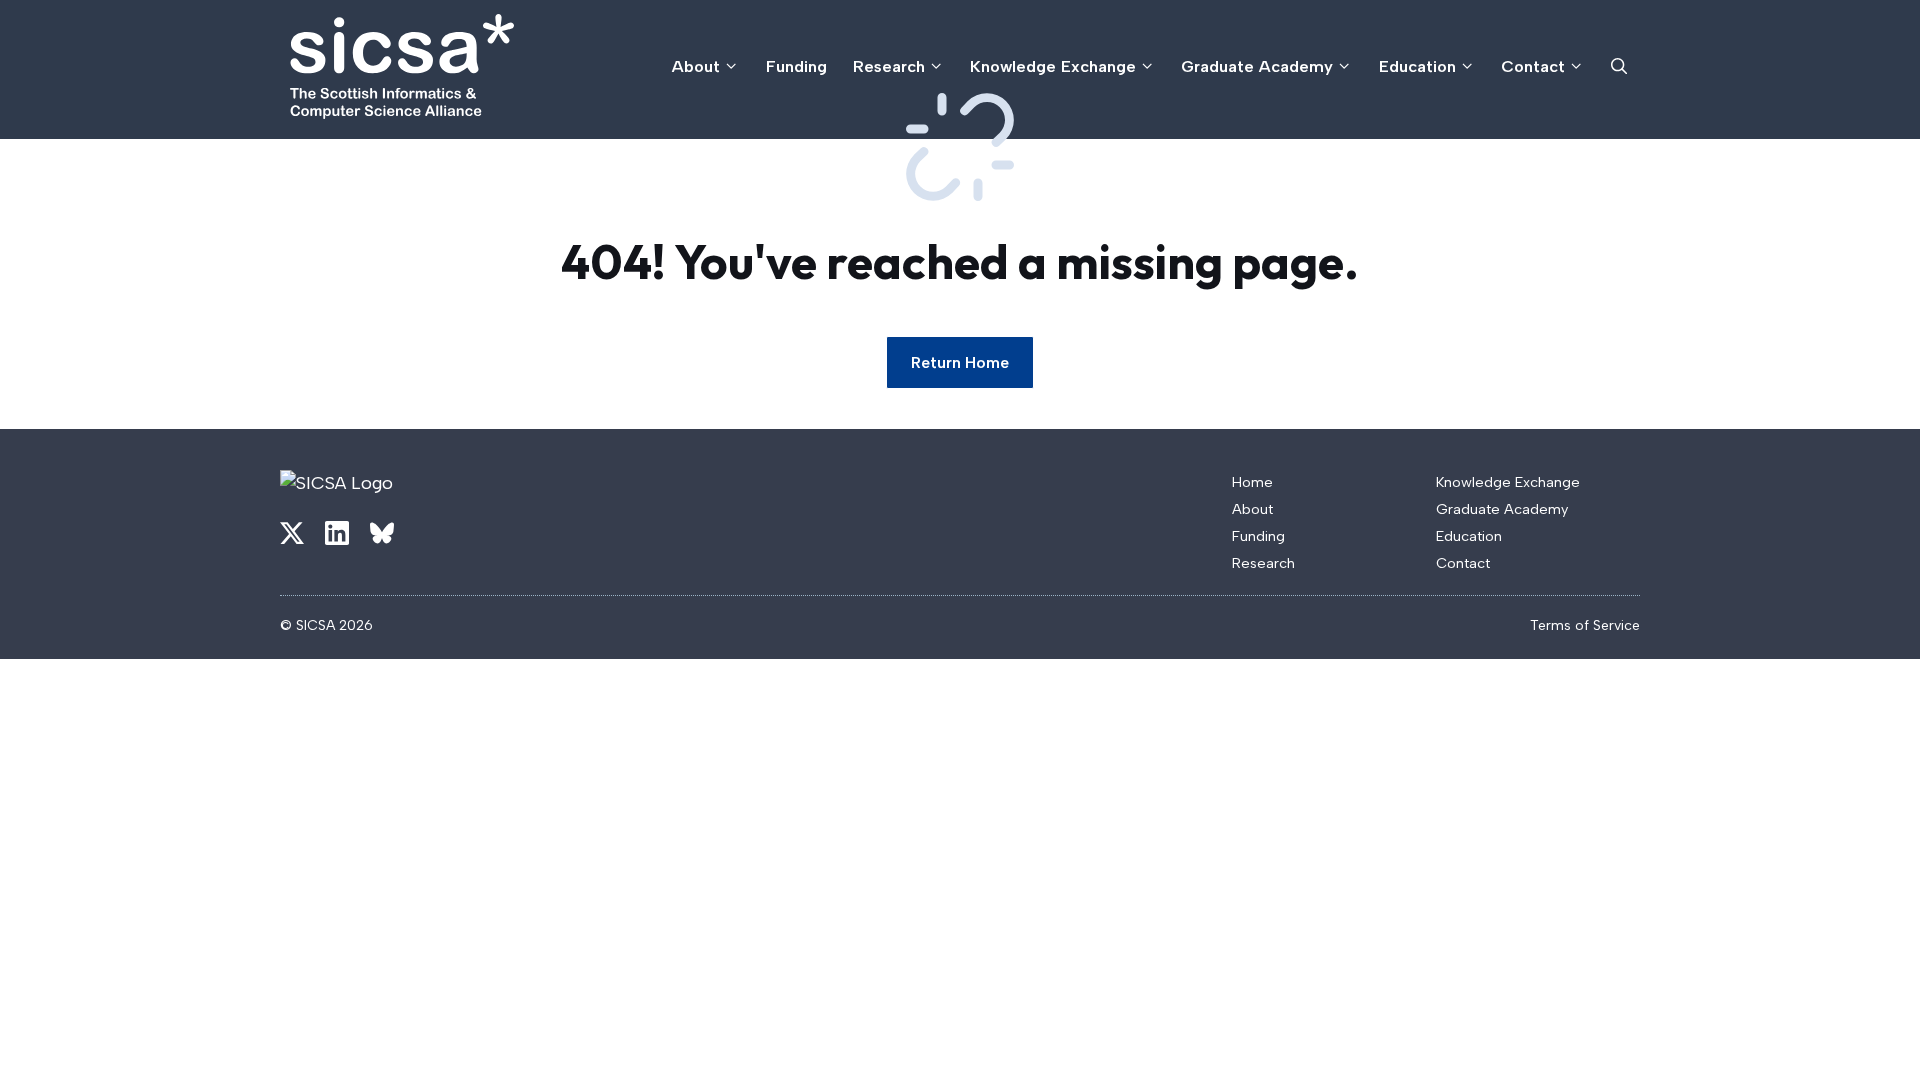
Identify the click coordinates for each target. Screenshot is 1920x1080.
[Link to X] (292, 533)
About (696, 66)
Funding (796, 66)
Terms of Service (1585, 625)
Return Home (960, 362)
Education (1417, 66)
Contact (1533, 66)
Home (1252, 482)
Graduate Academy (1257, 66)
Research (889, 66)
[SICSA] (402, 66)
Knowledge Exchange (1053, 66)
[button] (1619, 66)
